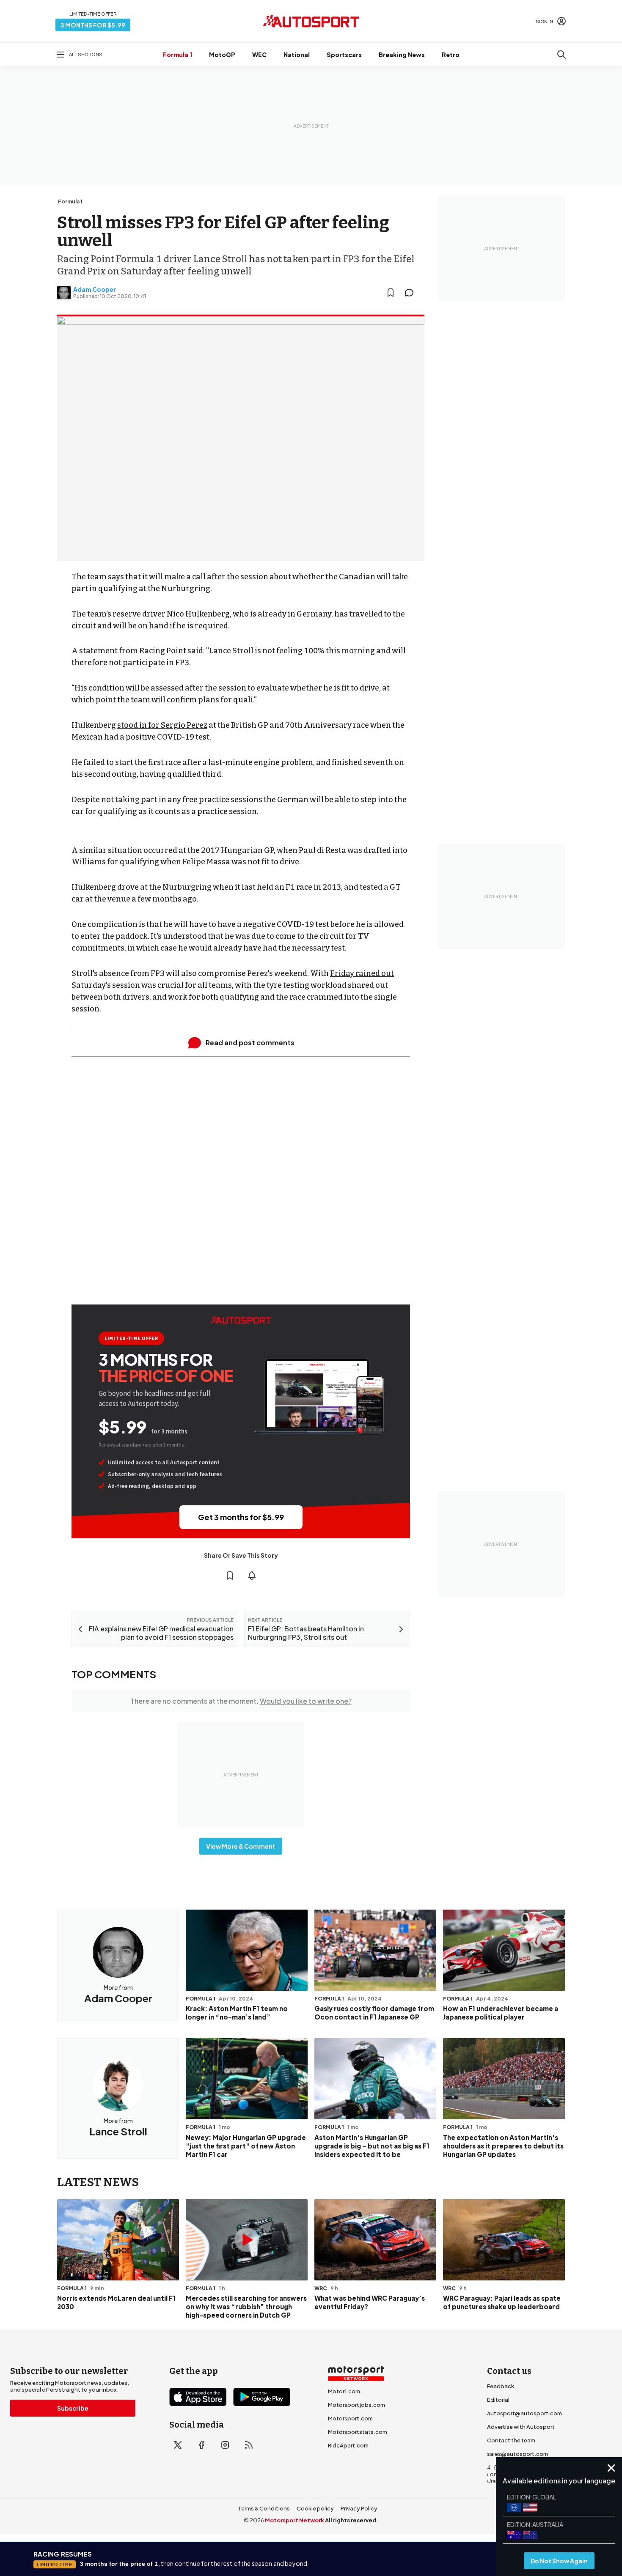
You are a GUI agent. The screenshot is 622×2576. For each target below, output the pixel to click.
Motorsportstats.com (358, 2432)
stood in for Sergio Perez (162, 725)
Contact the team (511, 2440)
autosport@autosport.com (524, 2413)
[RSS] (249, 2445)
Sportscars (344, 55)
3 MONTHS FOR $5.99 (93, 25)
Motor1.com (344, 2391)
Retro (451, 55)
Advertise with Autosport (521, 2427)
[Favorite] (391, 293)
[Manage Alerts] (252, 1576)
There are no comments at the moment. (241, 1701)
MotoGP (222, 55)
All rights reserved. (352, 2520)
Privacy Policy (359, 2508)
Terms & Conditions (264, 2508)
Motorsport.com (350, 2418)
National (297, 55)
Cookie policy (315, 2508)
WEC (259, 55)
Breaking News (402, 55)
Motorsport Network (294, 2520)
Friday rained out (362, 973)
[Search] (561, 55)
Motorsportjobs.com (356, 2405)
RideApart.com (348, 2445)
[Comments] (412, 293)
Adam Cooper (95, 289)
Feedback (501, 2386)
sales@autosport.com (517, 2454)
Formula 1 (178, 55)
